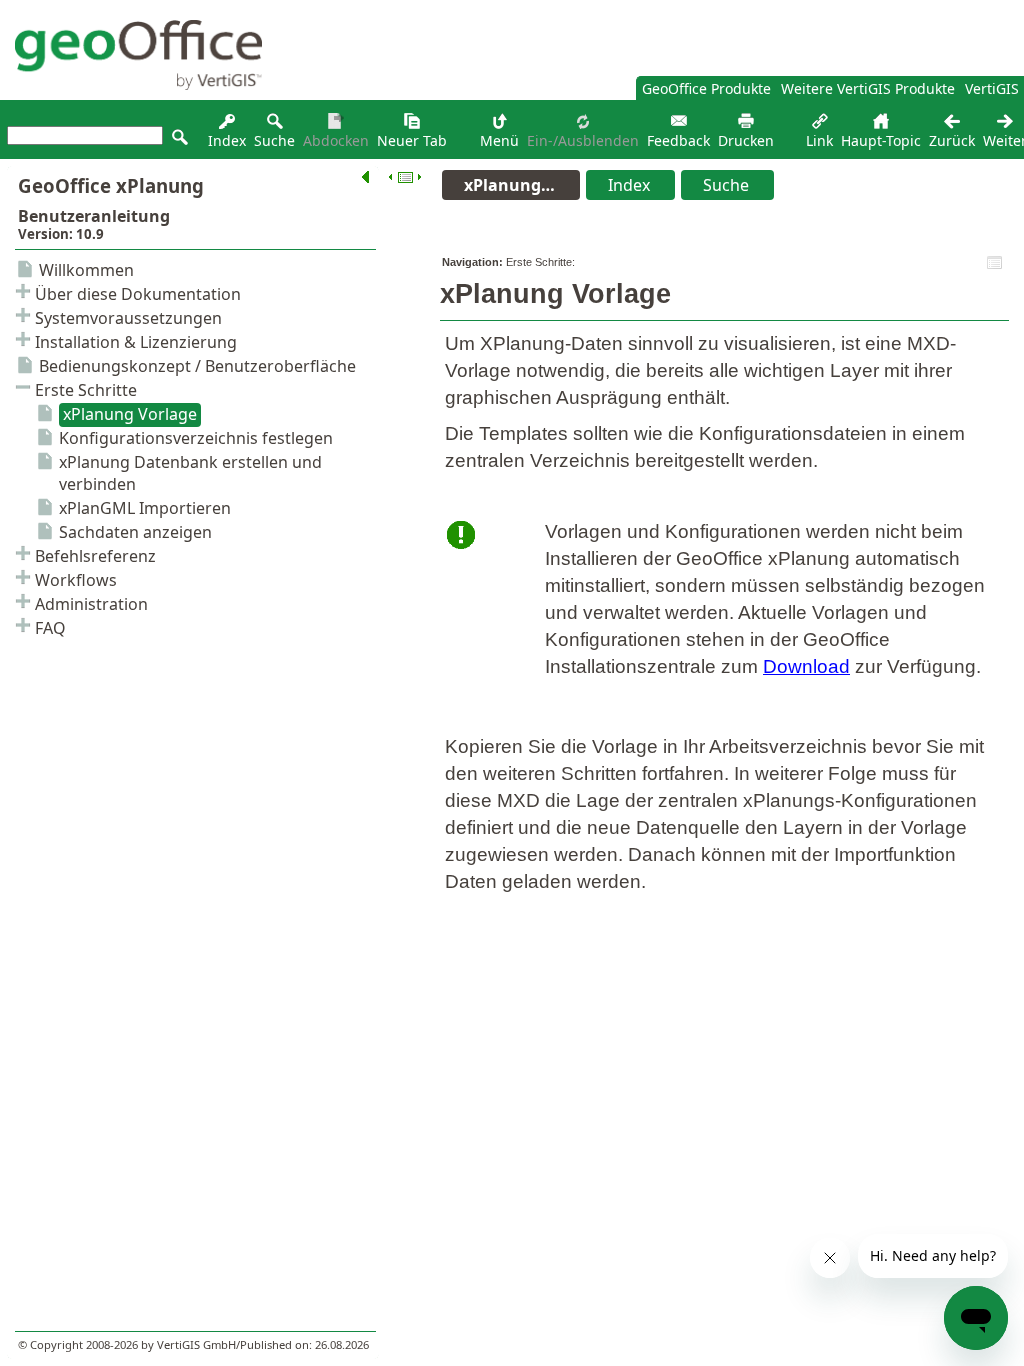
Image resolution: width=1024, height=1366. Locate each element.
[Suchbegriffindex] (227, 126)
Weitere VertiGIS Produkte (868, 88)
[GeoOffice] (131, 84)
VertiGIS (992, 88)
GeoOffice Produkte (706, 88)
